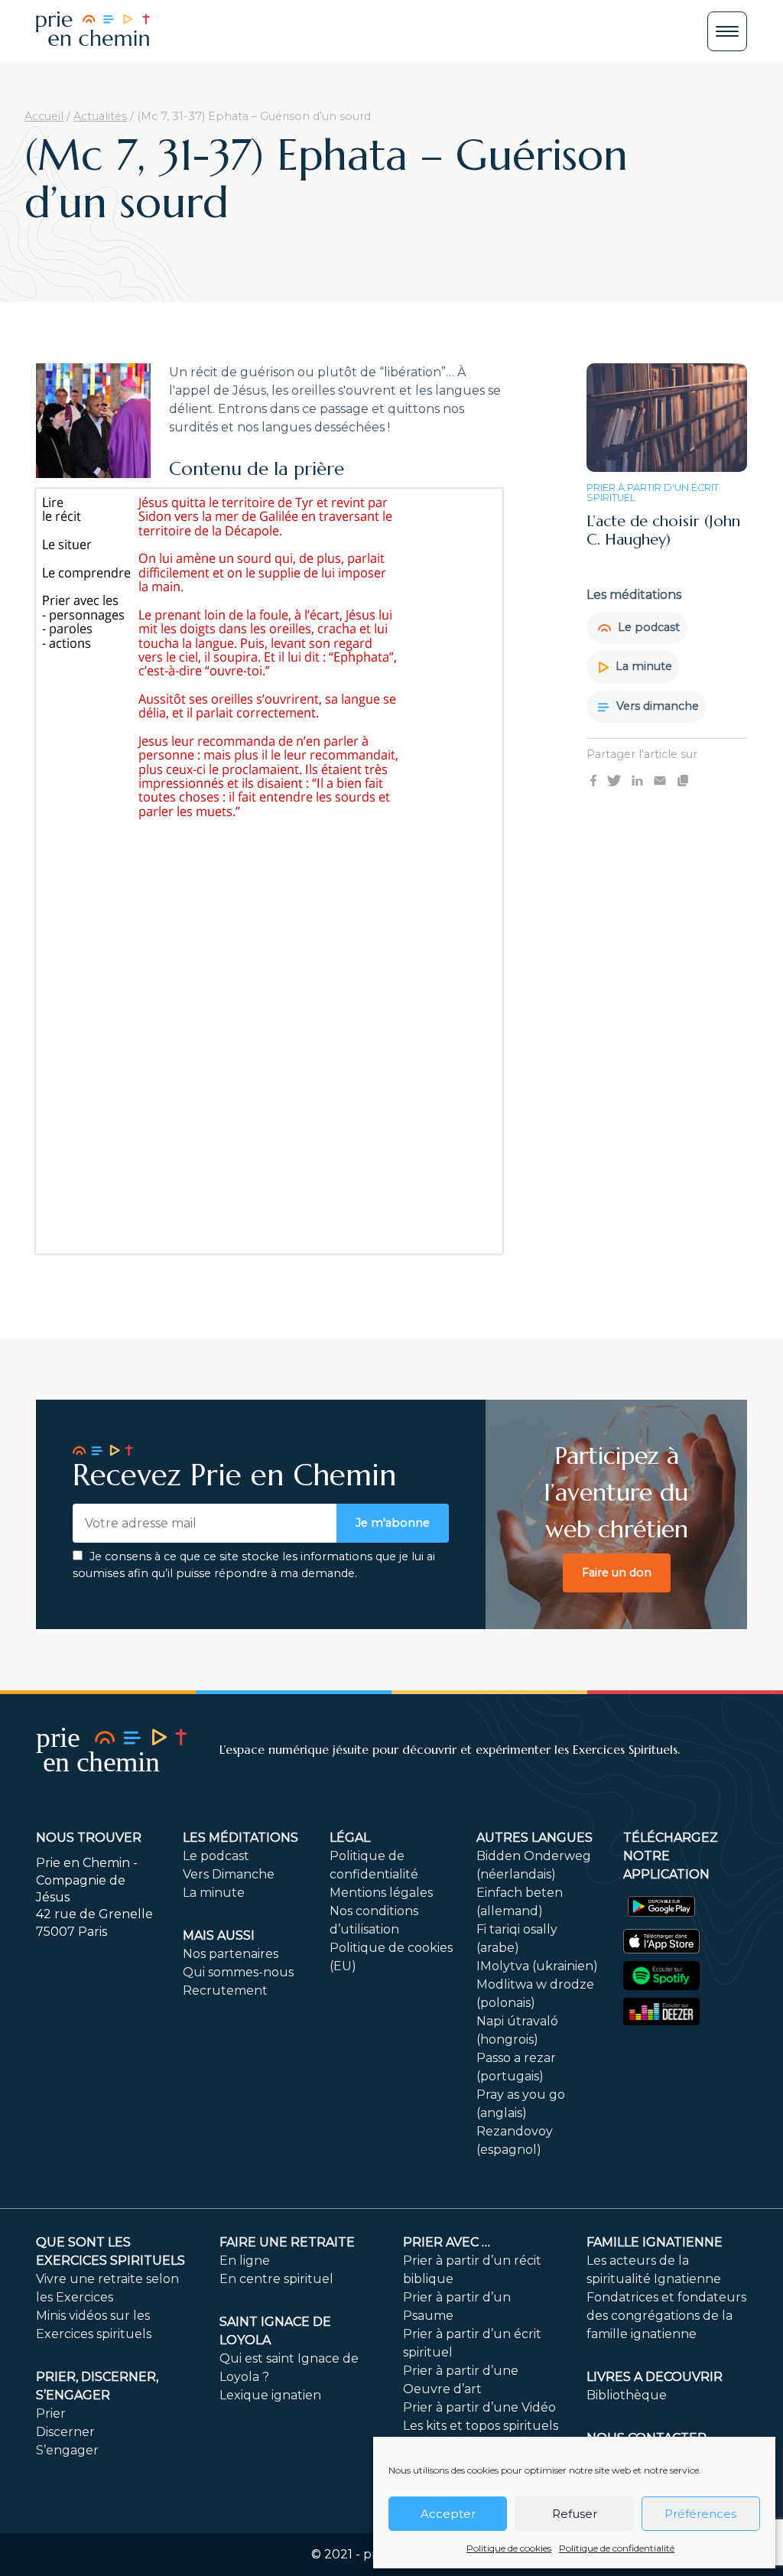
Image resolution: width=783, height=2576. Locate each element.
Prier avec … (447, 2242)
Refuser (575, 2514)
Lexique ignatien (270, 2395)
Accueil (44, 116)
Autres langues (534, 1838)
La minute (642, 666)
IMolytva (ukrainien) (537, 1966)
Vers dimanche (656, 706)
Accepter (448, 2514)
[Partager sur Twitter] (614, 779)
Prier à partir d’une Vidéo (479, 2407)
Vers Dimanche (229, 1874)
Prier (51, 2413)
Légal (350, 1838)
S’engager (67, 2450)
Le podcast (647, 627)
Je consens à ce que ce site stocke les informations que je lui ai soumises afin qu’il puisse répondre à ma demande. (254, 1565)
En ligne (245, 2261)
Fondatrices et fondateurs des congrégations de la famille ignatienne (666, 2316)
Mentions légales (381, 1893)
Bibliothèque (627, 2395)
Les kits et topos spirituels (481, 2426)
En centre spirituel (276, 2279)
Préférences (700, 2514)
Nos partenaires (231, 1954)
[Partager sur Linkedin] (637, 779)
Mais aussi (219, 1935)
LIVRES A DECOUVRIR (655, 2377)
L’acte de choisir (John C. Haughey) (663, 530)
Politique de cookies (509, 2548)
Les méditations (240, 1838)
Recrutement (225, 1991)
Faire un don (617, 1573)
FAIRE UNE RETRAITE (287, 2242)
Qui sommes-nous (238, 1972)
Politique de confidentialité (617, 2548)
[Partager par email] (660, 779)
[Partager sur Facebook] (593, 779)
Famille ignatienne (655, 2242)
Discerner (65, 2432)
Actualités (100, 116)
